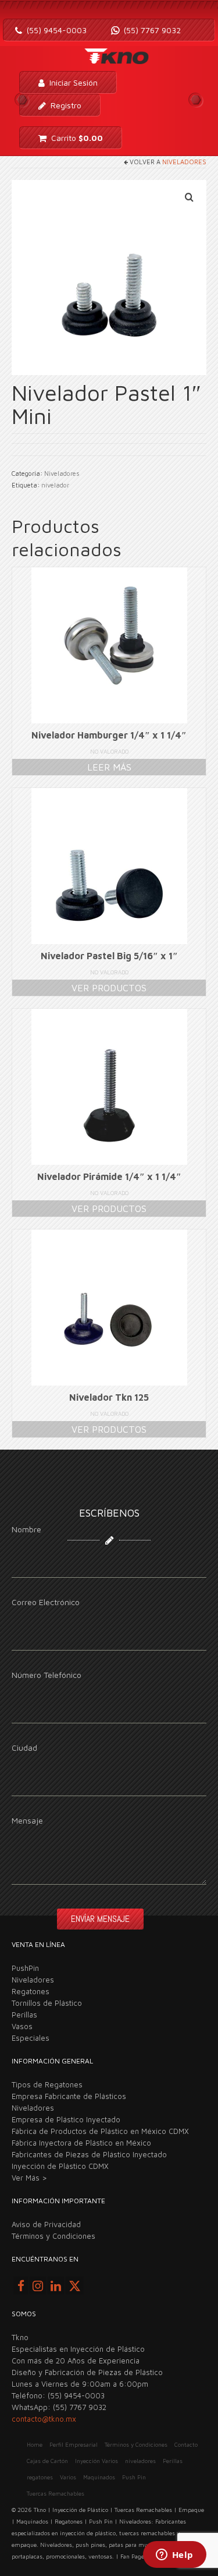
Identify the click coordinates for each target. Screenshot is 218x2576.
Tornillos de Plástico (47, 2003)
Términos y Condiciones (53, 2236)
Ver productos (109, 988)
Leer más (109, 767)
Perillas (24, 2015)
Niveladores (184, 162)
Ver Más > (29, 2178)
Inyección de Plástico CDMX (60, 2166)
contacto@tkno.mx (44, 2419)
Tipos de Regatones (47, 2084)
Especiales (31, 2038)
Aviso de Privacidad (46, 2224)
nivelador (55, 485)
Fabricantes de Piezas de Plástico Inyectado (89, 2154)
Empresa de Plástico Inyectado (66, 2119)
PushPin (25, 1968)
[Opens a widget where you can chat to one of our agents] (174, 2556)
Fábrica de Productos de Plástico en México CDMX (100, 2131)
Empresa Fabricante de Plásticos (69, 2096)
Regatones (31, 1991)
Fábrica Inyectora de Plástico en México (81, 2143)
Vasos (22, 2026)
